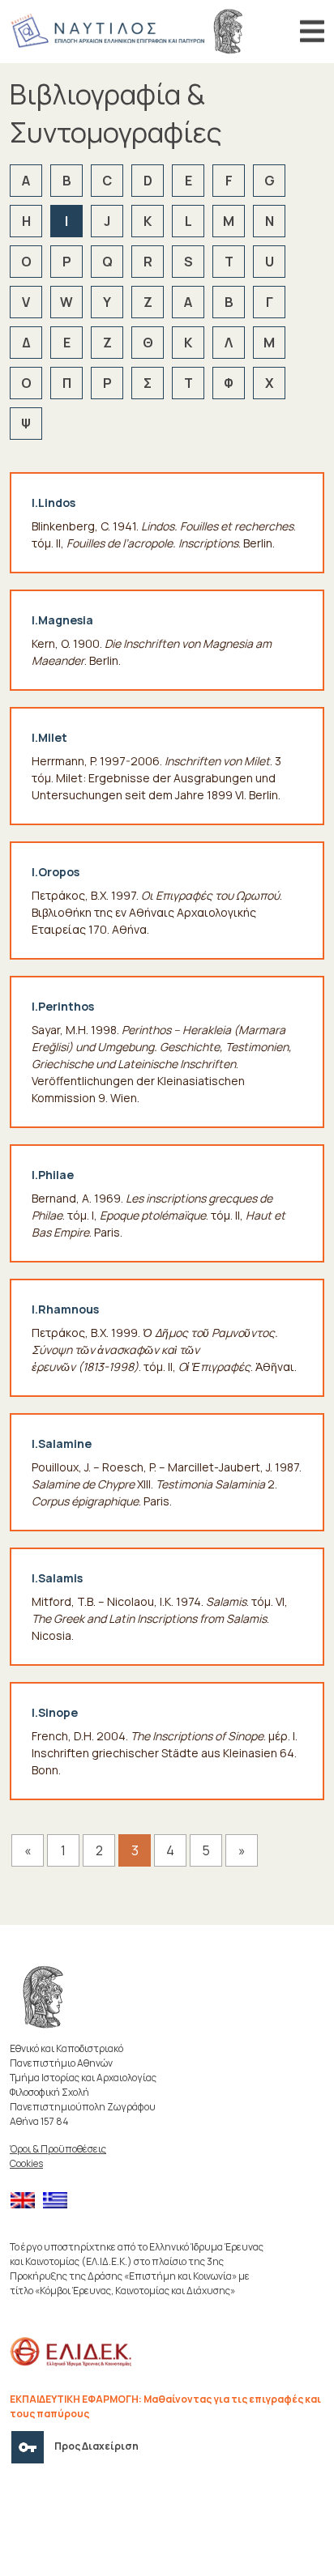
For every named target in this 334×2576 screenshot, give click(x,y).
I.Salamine (62, 1443)
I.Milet (49, 737)
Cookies (26, 2163)
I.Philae (53, 1175)
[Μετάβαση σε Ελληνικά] (59, 2201)
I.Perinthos (63, 1006)
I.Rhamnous (65, 1309)
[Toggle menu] (312, 32)
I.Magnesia (62, 620)
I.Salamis (57, 1578)
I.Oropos (56, 872)
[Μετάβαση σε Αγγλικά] (27, 2201)
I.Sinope (55, 1712)
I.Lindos (54, 502)
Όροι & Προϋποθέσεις (58, 2149)
